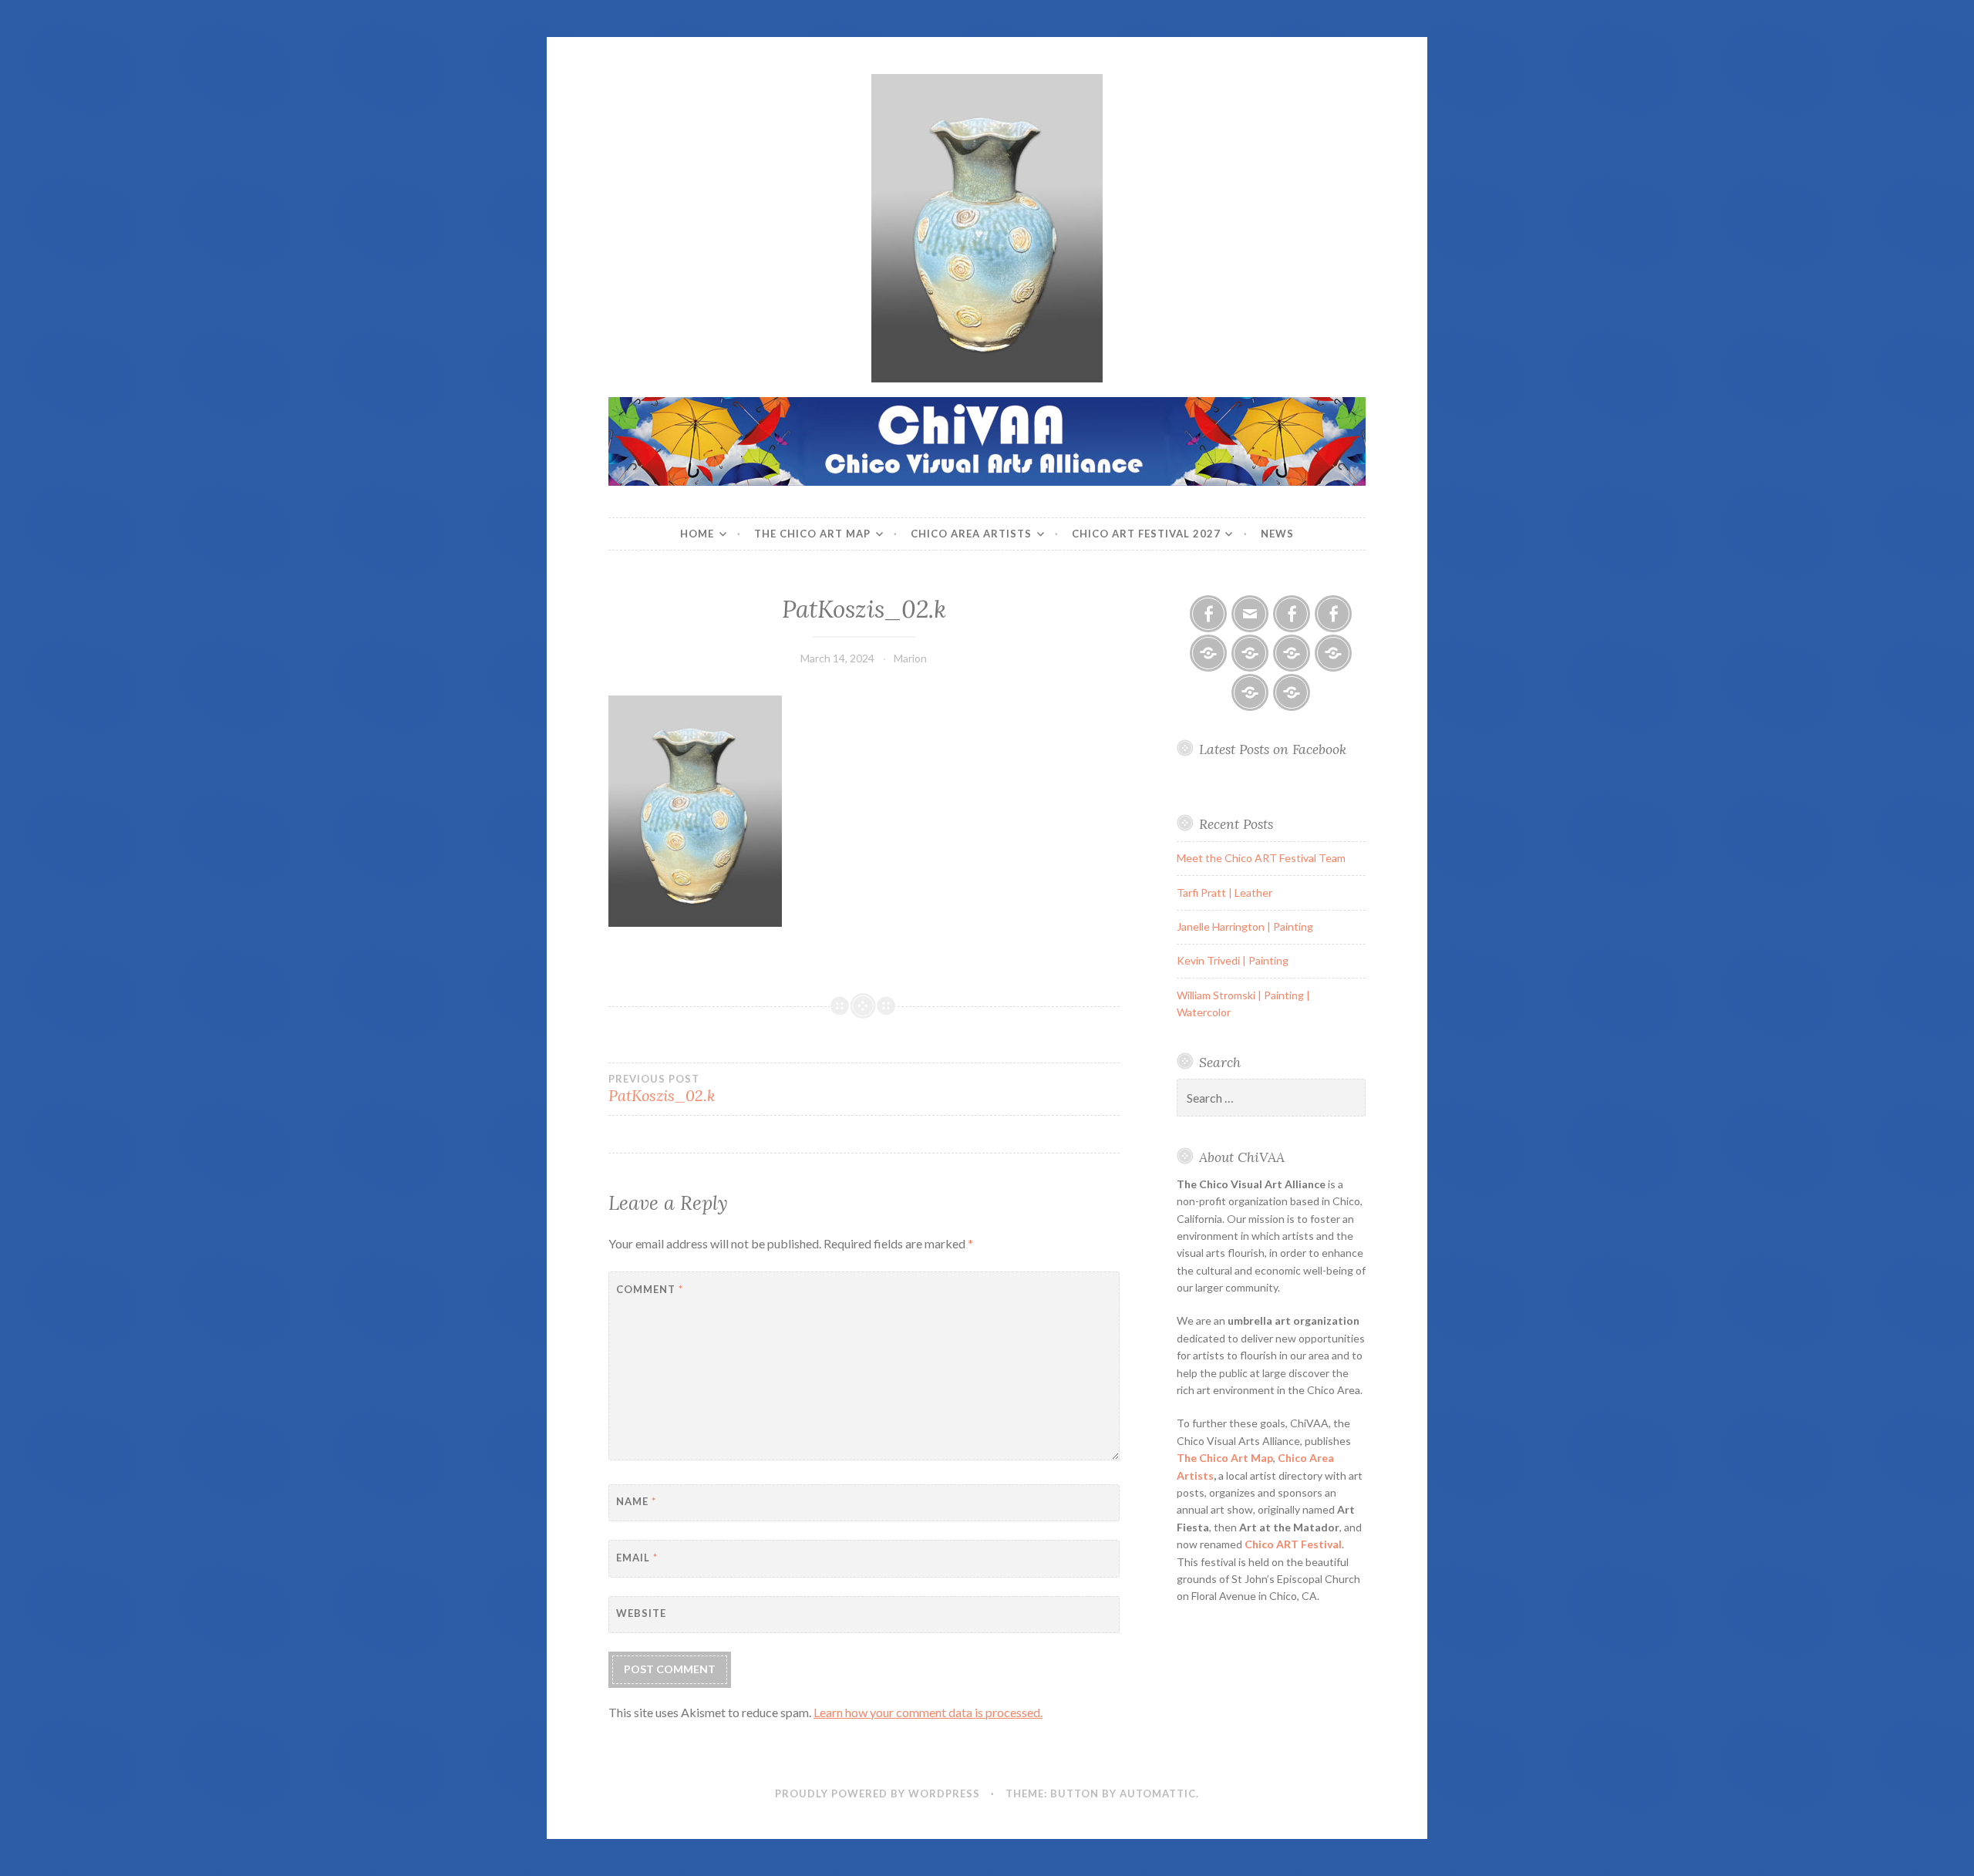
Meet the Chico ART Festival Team (1261, 858)
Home (697, 534)
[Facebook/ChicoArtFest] (1333, 614)
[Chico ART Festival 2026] (1208, 653)
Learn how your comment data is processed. (928, 1712)
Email (637, 1558)
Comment (650, 1289)
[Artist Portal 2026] (1292, 653)
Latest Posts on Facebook (1273, 749)
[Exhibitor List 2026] (1250, 692)
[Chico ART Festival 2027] (1292, 692)
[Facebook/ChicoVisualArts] (1208, 614)
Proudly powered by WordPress (878, 1793)
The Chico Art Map (812, 534)
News (1277, 534)
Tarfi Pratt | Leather (1224, 893)
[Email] (1250, 614)
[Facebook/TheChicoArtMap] (1292, 614)
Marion (910, 658)
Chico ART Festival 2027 (1146, 534)
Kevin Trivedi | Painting (1233, 960)
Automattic (1158, 1793)
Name (636, 1501)
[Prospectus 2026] (1250, 653)
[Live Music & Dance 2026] (1333, 653)
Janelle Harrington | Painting (1245, 926)
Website (641, 1613)
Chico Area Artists (971, 534)
